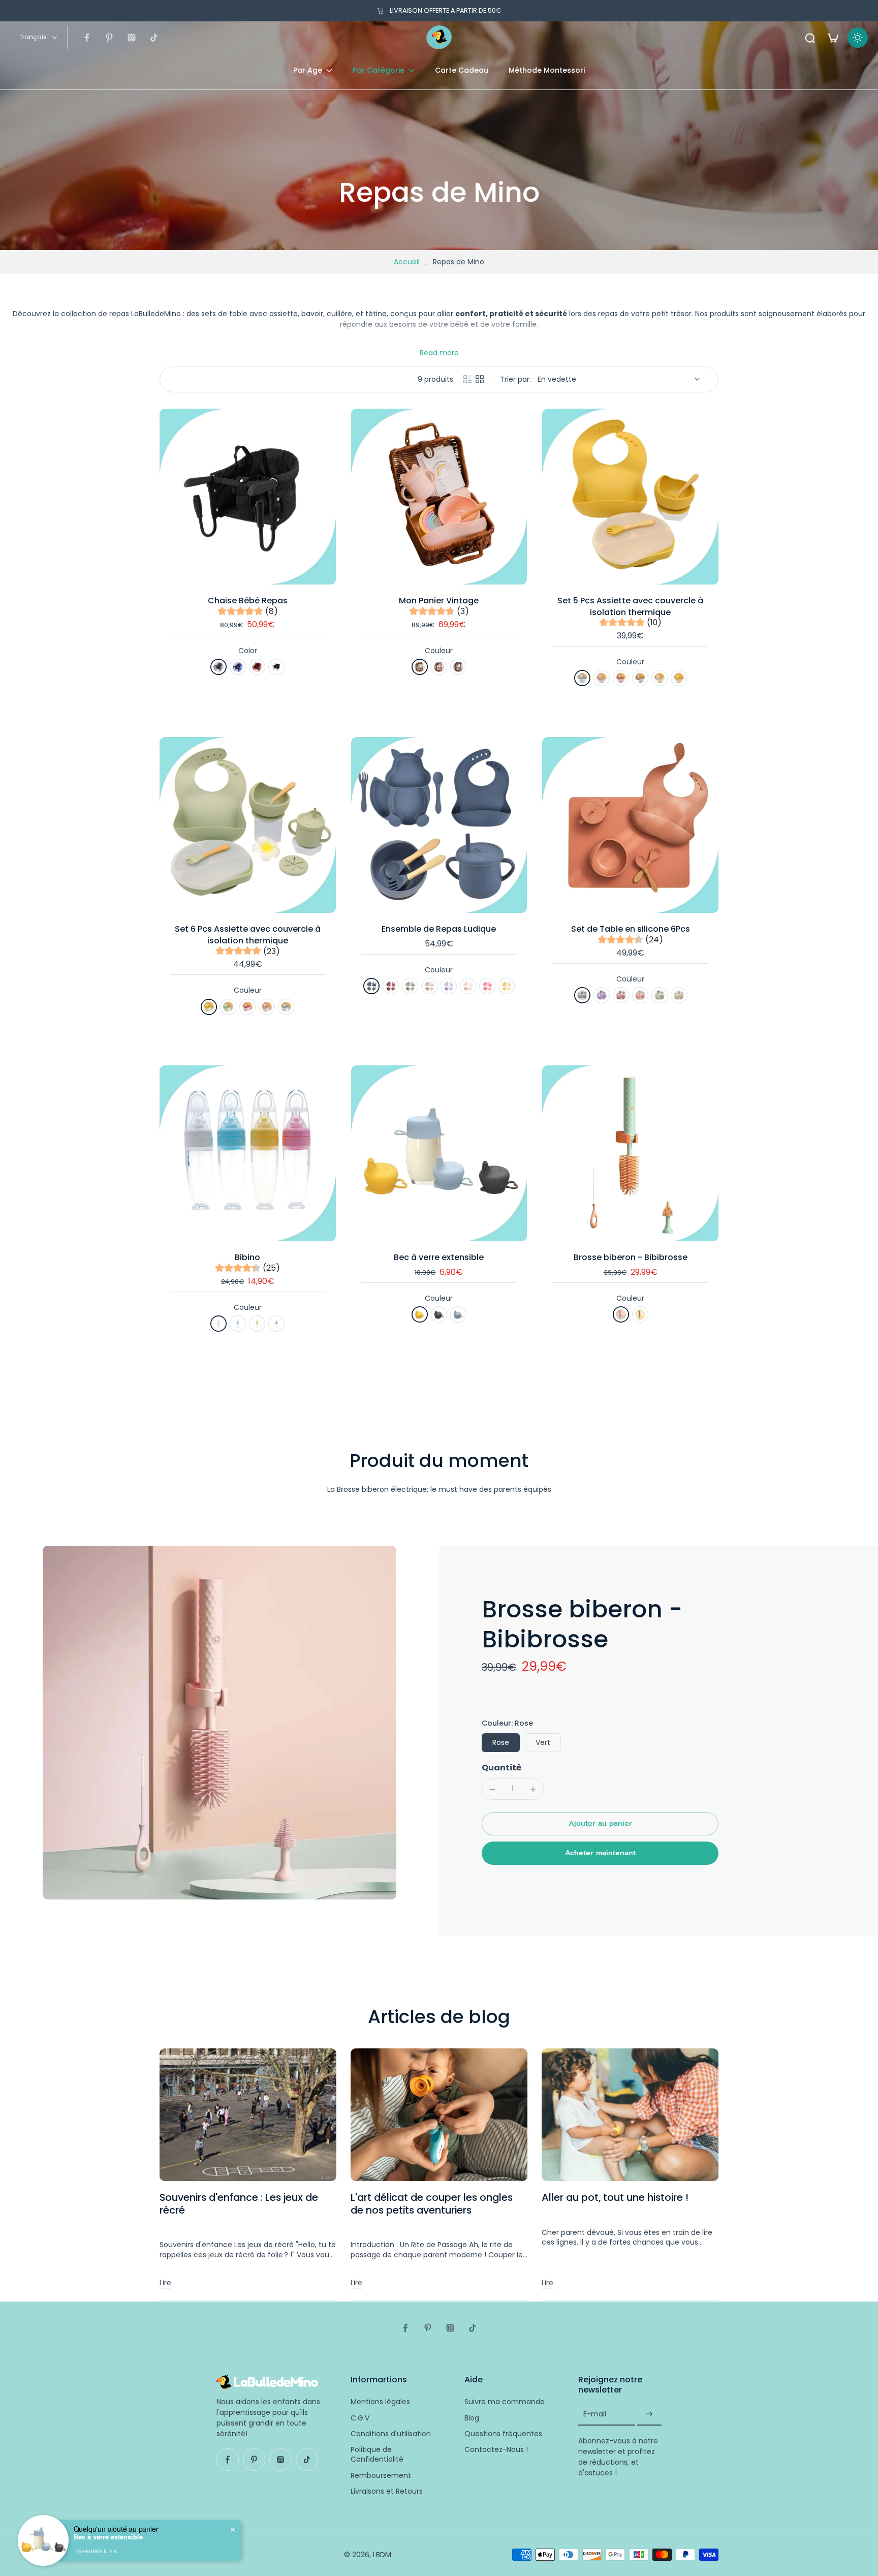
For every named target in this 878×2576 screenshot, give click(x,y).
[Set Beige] (679, 995)
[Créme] (660, 678)
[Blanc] (218, 1324)
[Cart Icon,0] (832, 38)
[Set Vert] (660, 995)
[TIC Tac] (154, 38)
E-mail (595, 2414)
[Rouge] (257, 667)
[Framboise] (621, 678)
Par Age (308, 70)
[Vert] (420, 667)
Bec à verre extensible (439, 1257)
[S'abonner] (649, 2414)
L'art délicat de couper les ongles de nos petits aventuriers (432, 2204)
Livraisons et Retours (387, 2491)
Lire (165, 2283)
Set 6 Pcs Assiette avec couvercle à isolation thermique (248, 935)
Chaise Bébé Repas (248, 601)
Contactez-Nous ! (496, 2450)
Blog (472, 2418)
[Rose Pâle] (429, 986)
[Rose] (439, 667)
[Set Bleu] (582, 995)
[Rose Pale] (602, 678)
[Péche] (468, 986)
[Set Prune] (621, 995)
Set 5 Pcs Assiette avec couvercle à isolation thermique (630, 606)
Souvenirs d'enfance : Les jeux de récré (239, 2204)
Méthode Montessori (547, 70)
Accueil (407, 262)
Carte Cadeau (462, 70)
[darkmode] (858, 38)
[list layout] (467, 379)
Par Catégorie (379, 70)
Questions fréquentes (503, 2433)
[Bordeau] (391, 986)
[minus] (492, 1789)
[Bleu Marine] (371, 986)
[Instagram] (132, 38)
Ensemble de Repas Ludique (439, 929)
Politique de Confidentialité (377, 2455)
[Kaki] (410, 986)
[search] (810, 38)
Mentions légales (380, 2402)
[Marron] (640, 678)
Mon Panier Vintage (439, 601)
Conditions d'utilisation (391, 2433)
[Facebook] (87, 38)
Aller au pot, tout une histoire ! (615, 2197)
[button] (600, 1824)
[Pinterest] (109, 38)
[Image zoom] (219, 1723)
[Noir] (276, 667)
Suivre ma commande (505, 2402)
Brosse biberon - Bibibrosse (631, 1257)
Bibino (247, 1257)
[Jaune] (679, 678)
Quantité (501, 1768)
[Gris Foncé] (439, 1314)
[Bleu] (238, 667)
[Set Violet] (602, 995)
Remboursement (381, 2475)
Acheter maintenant (600, 1853)
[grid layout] (480, 379)
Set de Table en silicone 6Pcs (631, 929)
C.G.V (360, 2418)
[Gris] (218, 667)
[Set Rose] (640, 995)
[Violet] (449, 986)
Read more (439, 353)
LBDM (382, 2554)
